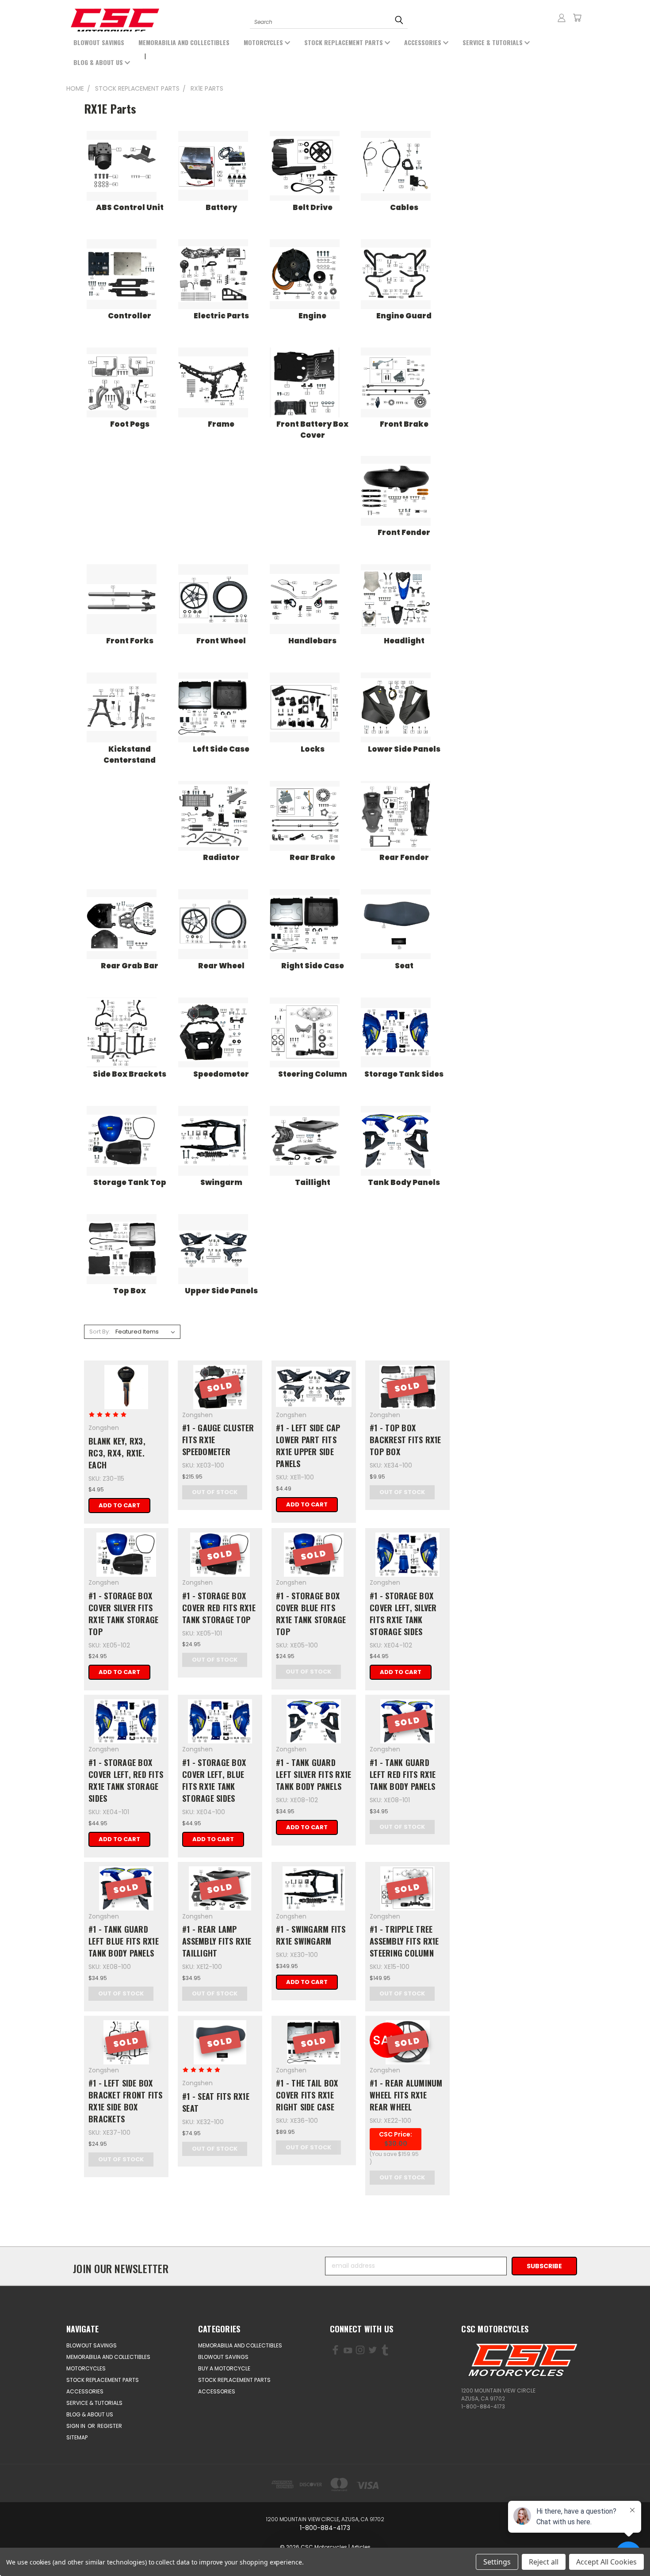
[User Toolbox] (562, 18)
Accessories (424, 42)
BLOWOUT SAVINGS (99, 42)
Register (110, 2426)
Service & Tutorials (493, 42)
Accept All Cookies (606, 2562)
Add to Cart (119, 1505)
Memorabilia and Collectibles (184, 42)
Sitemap (77, 2437)
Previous (43, 2548)
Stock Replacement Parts (344, 42)
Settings (497, 2562)
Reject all (544, 2562)
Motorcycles (264, 42)
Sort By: (100, 1332)
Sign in (76, 2426)
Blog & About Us (99, 62)
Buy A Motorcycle (224, 2368)
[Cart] (577, 18)
